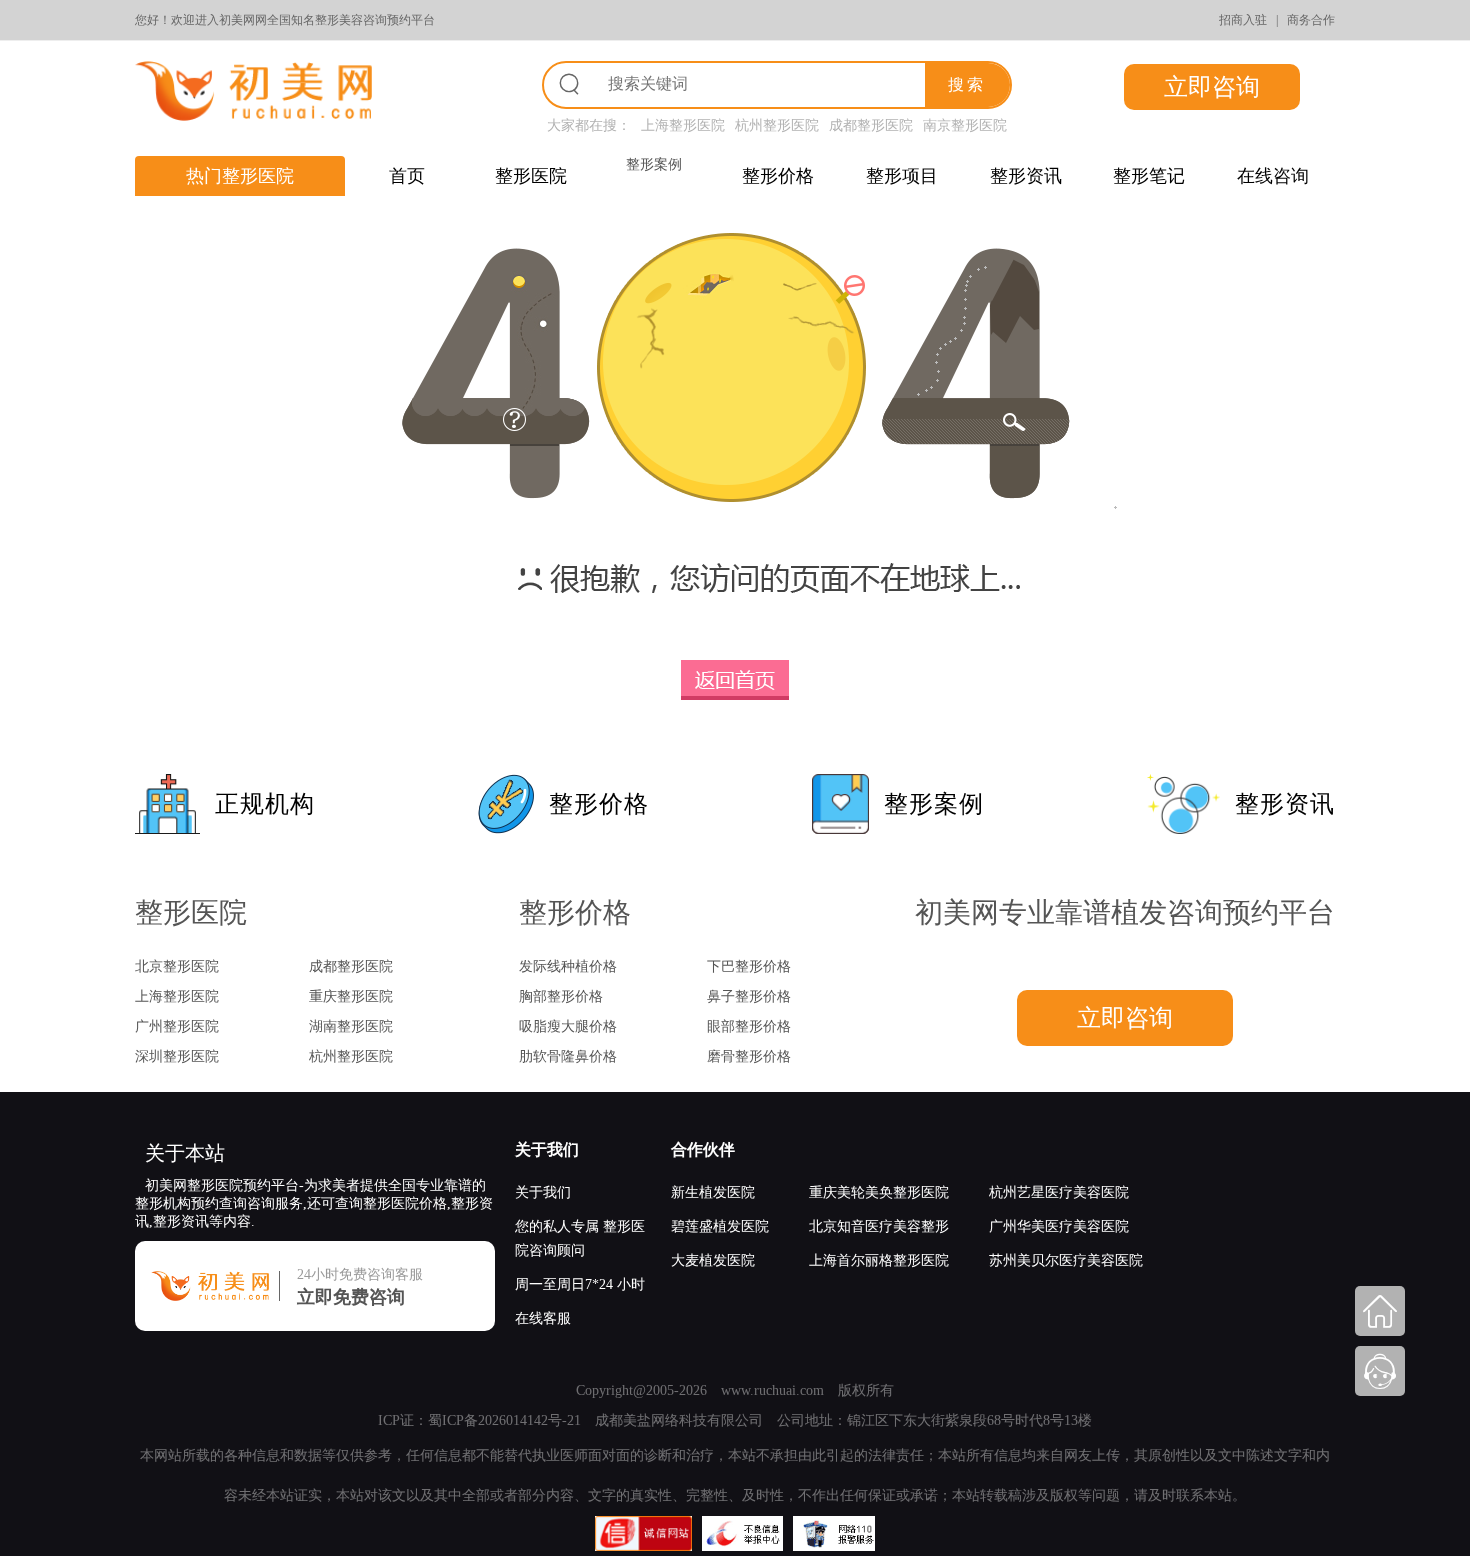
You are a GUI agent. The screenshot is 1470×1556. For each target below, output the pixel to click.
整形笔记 (1149, 176)
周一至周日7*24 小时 (580, 1284)
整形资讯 (1026, 176)
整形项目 (902, 176)
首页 (407, 176)
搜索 (967, 84)
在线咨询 (1273, 176)
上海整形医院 (683, 125)
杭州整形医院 (777, 125)
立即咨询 (1212, 87)
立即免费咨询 (351, 1297)
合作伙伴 (703, 1149)
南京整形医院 (965, 125)
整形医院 (531, 176)
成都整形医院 (871, 125)
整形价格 (778, 176)
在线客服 (543, 1318)
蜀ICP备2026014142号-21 (504, 1420)
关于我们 (547, 1149)
